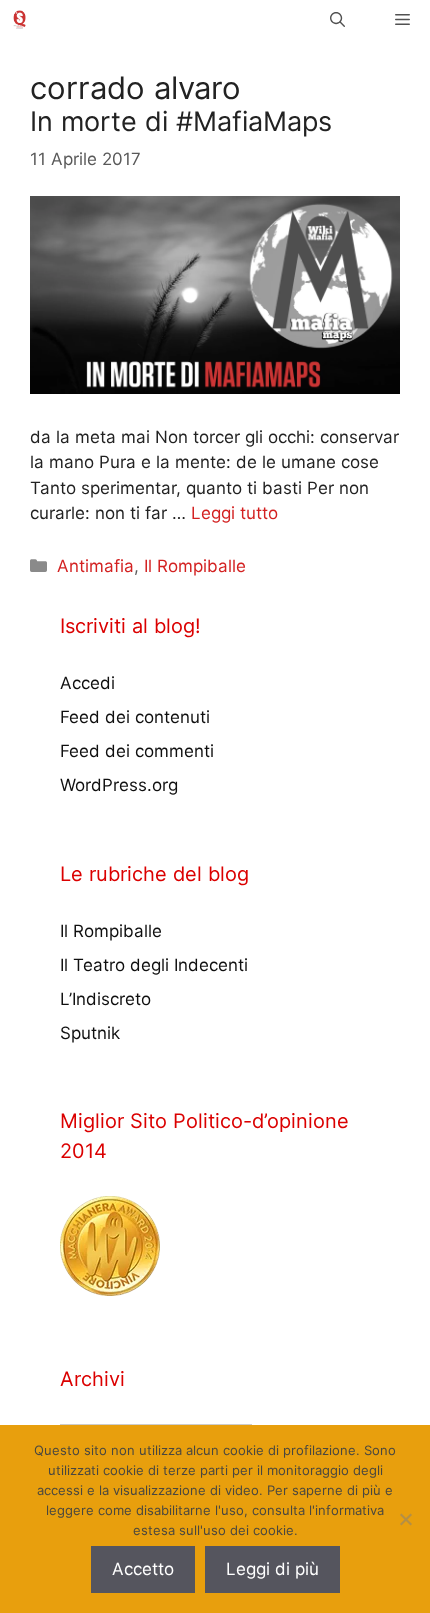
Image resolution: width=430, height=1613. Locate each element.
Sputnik (90, 1033)
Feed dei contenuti (135, 717)
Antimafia (95, 566)
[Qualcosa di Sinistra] (19, 19)
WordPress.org (119, 785)
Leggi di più (272, 1569)
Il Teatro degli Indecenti (154, 965)
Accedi (87, 683)
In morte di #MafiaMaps (181, 121)
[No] (405, 1519)
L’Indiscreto (105, 999)
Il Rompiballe (195, 566)
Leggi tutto (234, 513)
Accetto (143, 1569)
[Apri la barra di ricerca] (337, 19)
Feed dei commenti (137, 751)
